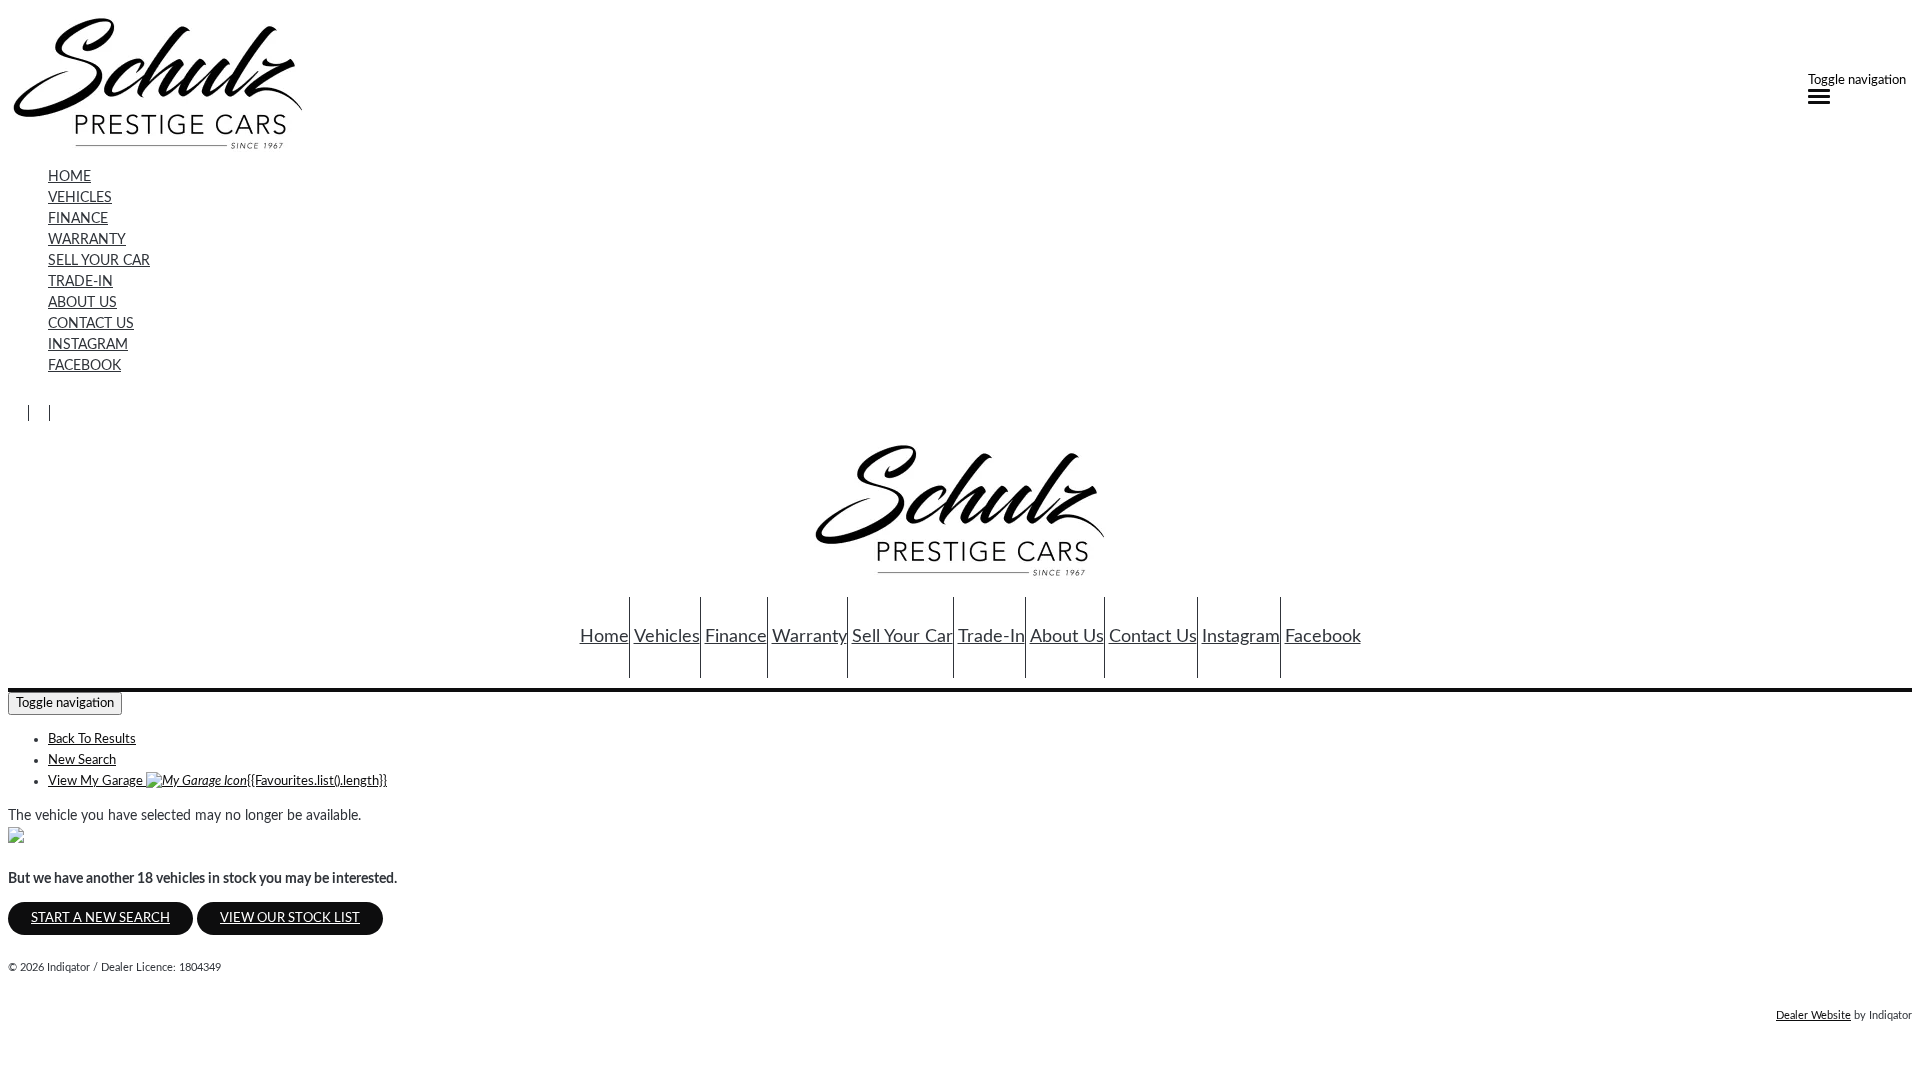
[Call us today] (18, 414)
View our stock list (290, 918)
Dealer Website (1813, 1015)
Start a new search (100, 918)
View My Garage (217, 781)
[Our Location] (39, 414)
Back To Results (92, 739)
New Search (82, 760)
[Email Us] (60, 414)
